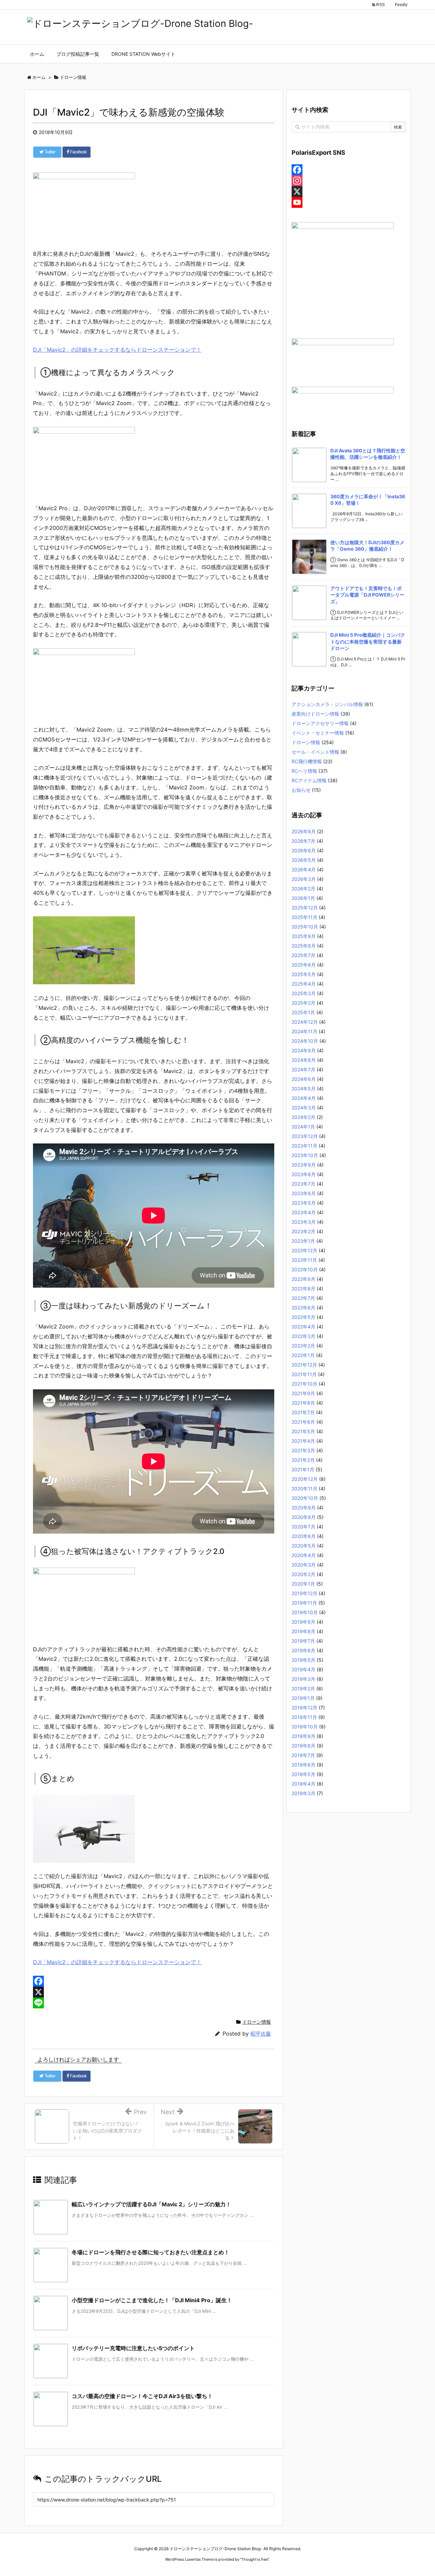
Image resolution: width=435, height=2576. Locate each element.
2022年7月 (303, 1298)
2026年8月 (304, 831)
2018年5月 (303, 1774)
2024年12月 (305, 1022)
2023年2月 (303, 1231)
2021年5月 (303, 1431)
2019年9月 (303, 1622)
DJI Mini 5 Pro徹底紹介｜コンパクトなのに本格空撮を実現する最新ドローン (368, 641)
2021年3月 (303, 1450)
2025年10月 (305, 927)
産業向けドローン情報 (315, 714)
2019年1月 (303, 1698)
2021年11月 (304, 1374)
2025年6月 (304, 965)
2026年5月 (304, 860)
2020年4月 (304, 1555)
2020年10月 (305, 1498)
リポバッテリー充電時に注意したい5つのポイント (133, 2348)
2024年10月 (305, 1041)
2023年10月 (305, 1155)
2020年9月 (304, 1508)
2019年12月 (304, 1593)
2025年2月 (303, 1003)
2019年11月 (304, 1603)
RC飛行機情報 (307, 761)
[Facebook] (154, 1981)
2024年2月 (303, 1117)
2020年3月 (304, 1565)
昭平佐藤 (261, 2034)
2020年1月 (303, 1584)
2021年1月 (303, 1469)
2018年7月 (303, 1755)
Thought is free (255, 2559)
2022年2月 (303, 1346)
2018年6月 (303, 1765)
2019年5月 (303, 1660)
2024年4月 (304, 1098)
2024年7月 (303, 1069)
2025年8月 (304, 946)
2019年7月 (303, 1641)
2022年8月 (303, 1289)
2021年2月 (303, 1460)
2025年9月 (304, 936)
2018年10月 (305, 1727)
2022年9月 (303, 1279)
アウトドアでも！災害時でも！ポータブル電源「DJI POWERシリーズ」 (367, 595)
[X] (154, 1992)
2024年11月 (304, 1031)
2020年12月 (305, 1479)
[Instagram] (349, 181)
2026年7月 (303, 841)
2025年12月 (305, 908)
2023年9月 (304, 1165)
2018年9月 (303, 1736)
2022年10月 (305, 1269)
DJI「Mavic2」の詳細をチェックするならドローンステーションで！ (117, 350)
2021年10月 (304, 1384)
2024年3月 (304, 1108)
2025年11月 (304, 917)
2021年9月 (303, 1393)
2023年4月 (304, 1212)
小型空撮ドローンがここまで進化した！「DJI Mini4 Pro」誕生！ (152, 2300)
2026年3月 (304, 879)
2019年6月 (303, 1650)
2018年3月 (303, 1793)
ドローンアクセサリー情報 (320, 723)
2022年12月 (304, 1250)
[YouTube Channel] (349, 202)
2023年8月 (304, 1174)
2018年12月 (304, 1708)
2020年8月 (304, 1517)
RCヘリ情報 (304, 771)
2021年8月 (303, 1403)
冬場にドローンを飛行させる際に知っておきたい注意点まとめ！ (151, 2252)
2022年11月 (304, 1260)
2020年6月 (304, 1536)
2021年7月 (303, 1412)
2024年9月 (304, 1050)
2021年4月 (303, 1441)
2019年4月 (303, 1669)
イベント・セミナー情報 (318, 733)
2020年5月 (304, 1546)
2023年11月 (304, 1146)
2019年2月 (303, 1688)
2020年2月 (303, 1574)
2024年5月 (304, 1089)
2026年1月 (303, 898)
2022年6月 (303, 1308)
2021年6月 (303, 1422)
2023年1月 (303, 1241)
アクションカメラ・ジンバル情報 (327, 704)
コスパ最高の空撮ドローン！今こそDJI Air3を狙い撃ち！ (142, 2396)
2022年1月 (303, 1355)
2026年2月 (303, 889)
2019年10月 (305, 1612)
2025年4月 (304, 984)
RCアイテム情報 (309, 780)
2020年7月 (303, 1527)
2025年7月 (303, 955)
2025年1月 (303, 1012)
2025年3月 (304, 993)
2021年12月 (304, 1365)
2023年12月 (305, 1136)
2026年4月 (304, 869)
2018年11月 (304, 1717)
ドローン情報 (257, 2022)
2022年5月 (303, 1317)
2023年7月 (303, 1184)
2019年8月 (303, 1631)
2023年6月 (304, 1193)
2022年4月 (303, 1327)
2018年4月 (303, 1784)
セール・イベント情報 (315, 752)
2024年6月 (304, 1079)
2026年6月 (304, 850)
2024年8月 (304, 1060)
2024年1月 (303, 1127)
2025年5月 (304, 974)
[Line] (154, 2003)
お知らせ (301, 790)
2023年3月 (304, 1222)
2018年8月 (303, 1746)
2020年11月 (304, 1488)
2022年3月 (303, 1336)
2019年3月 (303, 1679)
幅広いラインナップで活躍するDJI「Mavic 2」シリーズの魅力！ (151, 2204)
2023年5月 (304, 1203)
